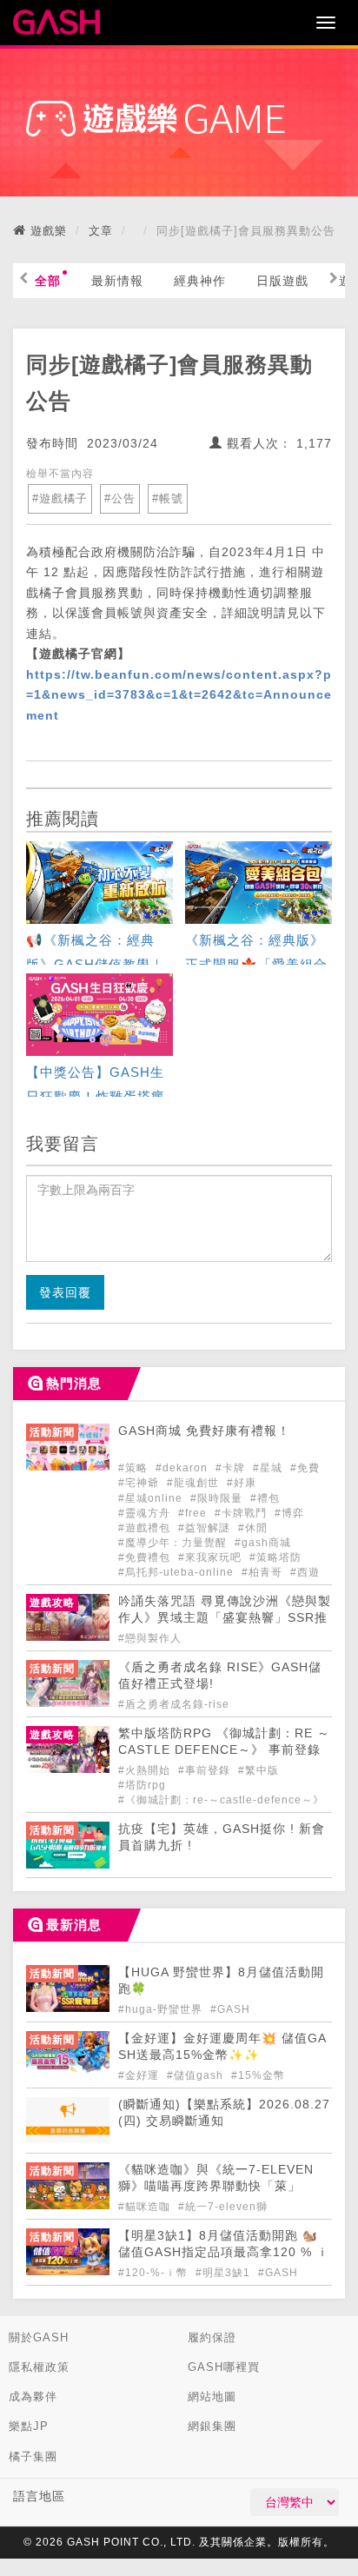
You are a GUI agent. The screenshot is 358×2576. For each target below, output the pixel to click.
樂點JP (29, 2426)
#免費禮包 (146, 1557)
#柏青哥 (264, 1572)
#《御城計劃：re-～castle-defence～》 (221, 1800)
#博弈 (289, 1513)
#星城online (152, 1498)
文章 (101, 231)
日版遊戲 (282, 281)
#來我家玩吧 (212, 1557)
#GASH (230, 2009)
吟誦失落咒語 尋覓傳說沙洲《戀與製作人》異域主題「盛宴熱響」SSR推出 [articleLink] (225, 1618)
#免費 (305, 1468)
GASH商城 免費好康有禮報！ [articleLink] (204, 1431)
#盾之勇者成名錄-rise (174, 1704)
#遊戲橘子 (60, 498)
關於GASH (39, 2337)
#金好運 (140, 2075)
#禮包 (265, 1498)
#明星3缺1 (225, 2273)
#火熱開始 (146, 1770)
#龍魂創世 (195, 1483)
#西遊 (305, 1572)
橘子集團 (33, 2456)
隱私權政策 (39, 2367)
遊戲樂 (49, 231)
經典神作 (200, 281)
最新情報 (117, 281)
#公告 (120, 498)
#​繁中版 (259, 1770)
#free (194, 1513)
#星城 (269, 1468)
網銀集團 (212, 2426)
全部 (48, 281)
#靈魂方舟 (146, 1513)
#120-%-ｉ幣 (155, 2273)
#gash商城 (263, 1543)
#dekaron (183, 1468)
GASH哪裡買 (224, 2367)
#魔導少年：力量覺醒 (174, 1543)
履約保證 (212, 2337)
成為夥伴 (33, 2397)
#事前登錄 (206, 1770)
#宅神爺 (140, 1483)
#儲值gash (197, 2075)
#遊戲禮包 (146, 1528)
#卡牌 (232, 1468)
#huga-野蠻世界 (162, 2009)
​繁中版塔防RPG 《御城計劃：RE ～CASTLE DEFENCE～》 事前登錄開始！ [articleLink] (224, 1750)
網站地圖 (212, 2397)
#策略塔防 (275, 1557)
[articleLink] (99, 905)
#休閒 (253, 1528)
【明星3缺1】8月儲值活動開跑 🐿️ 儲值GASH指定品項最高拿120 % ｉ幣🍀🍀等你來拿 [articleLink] (224, 2252)
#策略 (135, 1468)
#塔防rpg (142, 1785)
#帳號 (168, 498)
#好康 (242, 1483)
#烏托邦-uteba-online (178, 1572)
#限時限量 (218, 1498)
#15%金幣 (258, 2075)
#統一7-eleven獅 (223, 2207)
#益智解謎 (206, 1528)
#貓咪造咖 (146, 2207)
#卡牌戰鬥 (242, 1513)
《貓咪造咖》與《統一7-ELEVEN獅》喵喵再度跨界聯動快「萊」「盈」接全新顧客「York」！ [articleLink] (216, 2186)
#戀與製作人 (150, 1638)
